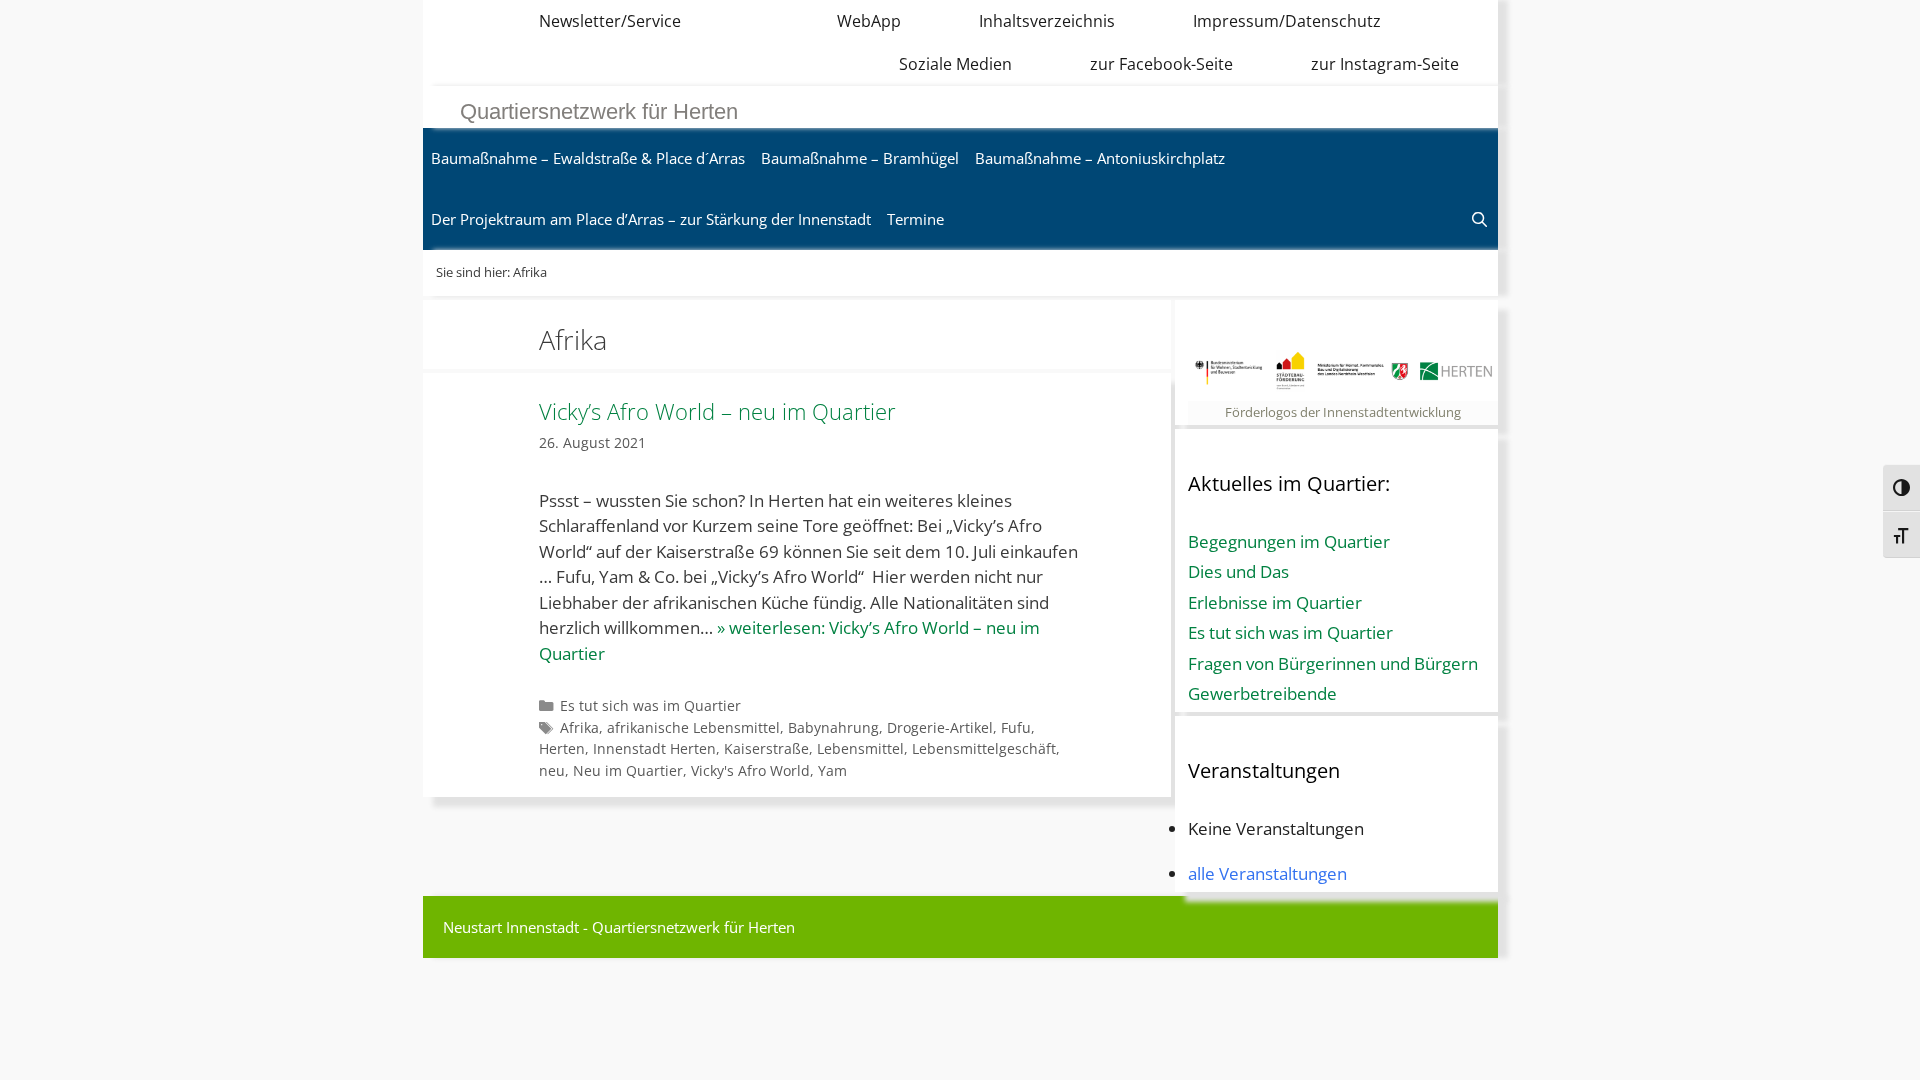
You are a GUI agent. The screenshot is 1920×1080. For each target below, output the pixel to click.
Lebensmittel (860, 748)
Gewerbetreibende (1262, 693)
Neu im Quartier (628, 770)
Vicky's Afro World (750, 770)
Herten (562, 748)
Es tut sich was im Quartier (650, 705)
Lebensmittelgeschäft (984, 748)
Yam (832, 770)
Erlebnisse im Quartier (1275, 602)
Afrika (579, 727)
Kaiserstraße (766, 748)
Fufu (1016, 727)
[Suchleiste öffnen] (1479, 219)
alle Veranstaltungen (1267, 873)
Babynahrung (833, 727)
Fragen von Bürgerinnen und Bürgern (1333, 663)
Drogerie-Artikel (940, 727)
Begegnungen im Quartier (1289, 541)
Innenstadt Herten (654, 748)
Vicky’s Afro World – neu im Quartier (717, 411)
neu (552, 770)
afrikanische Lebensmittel (693, 727)
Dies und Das (1238, 571)
